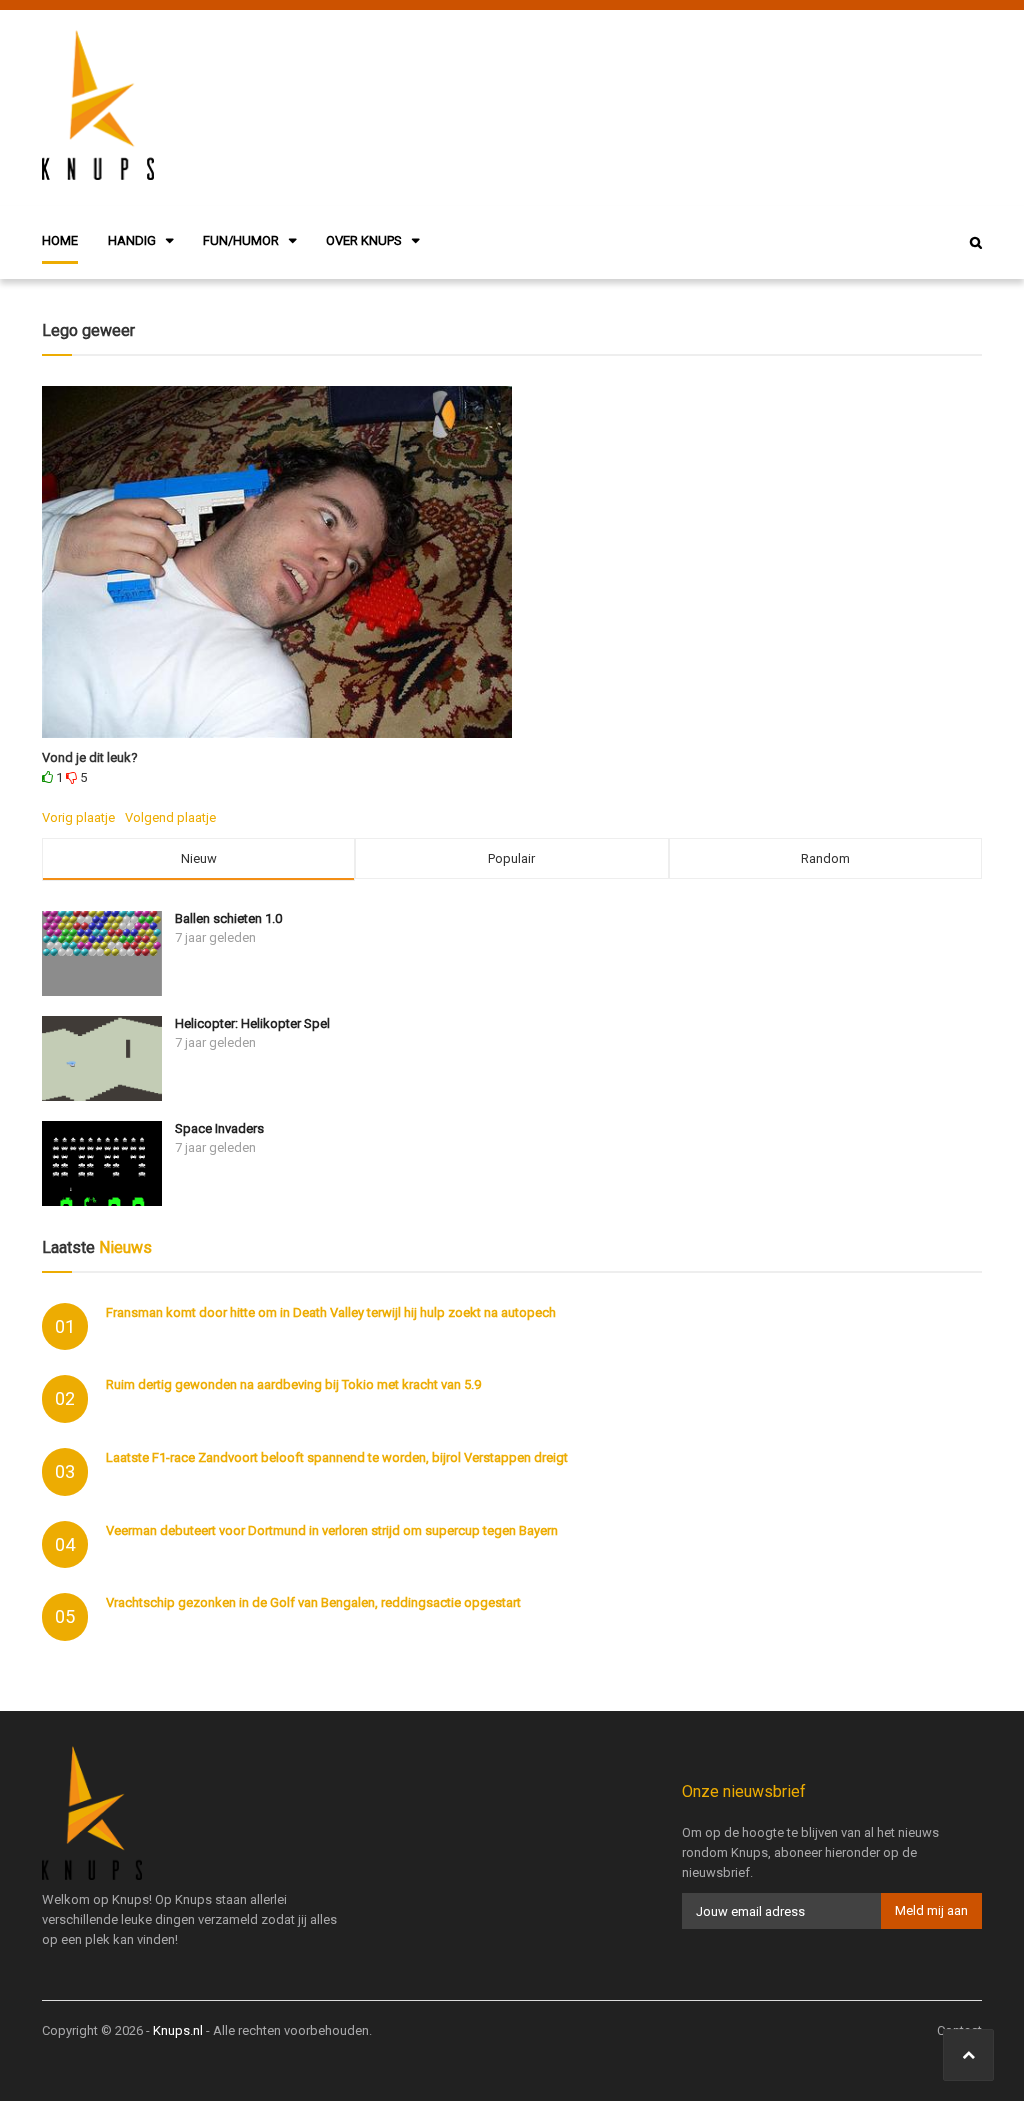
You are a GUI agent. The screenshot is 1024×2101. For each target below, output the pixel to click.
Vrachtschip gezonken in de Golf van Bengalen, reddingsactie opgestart (313, 1602)
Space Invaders (219, 1128)
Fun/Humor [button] (241, 240)
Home (60, 240)
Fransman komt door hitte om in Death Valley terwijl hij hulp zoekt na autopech (331, 1312)
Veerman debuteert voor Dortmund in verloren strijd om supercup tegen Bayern (332, 1530)
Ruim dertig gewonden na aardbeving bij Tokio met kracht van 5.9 (293, 1384)
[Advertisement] (646, 105)
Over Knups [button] (364, 240)
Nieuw (199, 858)
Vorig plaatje (78, 817)
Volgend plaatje (170, 817)
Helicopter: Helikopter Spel (252, 1023)
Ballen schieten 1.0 (228, 918)
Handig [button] (132, 240)
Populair (511, 858)
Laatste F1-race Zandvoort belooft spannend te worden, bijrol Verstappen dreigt (337, 1457)
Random (825, 858)
